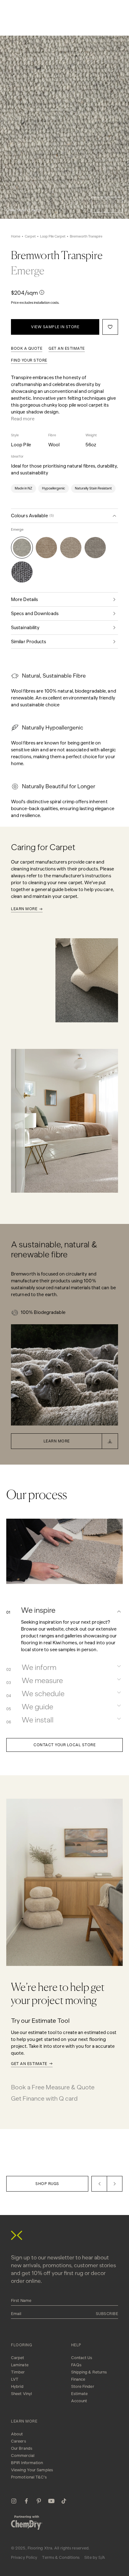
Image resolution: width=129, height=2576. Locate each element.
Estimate (80, 2394)
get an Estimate (67, 348)
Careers (18, 2441)
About (17, 2434)
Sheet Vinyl (21, 2394)
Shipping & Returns (89, 2372)
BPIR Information (27, 2463)
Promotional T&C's (29, 2477)
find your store (29, 360)
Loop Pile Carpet (53, 236)
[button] (100, 205)
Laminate (20, 2365)
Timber (18, 2372)
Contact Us (82, 2358)
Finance (78, 2379)
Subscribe (107, 2314)
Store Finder (83, 2386)
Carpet (30, 236)
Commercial (23, 2456)
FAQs (76, 2365)
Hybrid (17, 2386)
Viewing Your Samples (32, 2470)
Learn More (24, 909)
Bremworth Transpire (86, 236)
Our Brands (22, 2448)
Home (16, 236)
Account (79, 2401)
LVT (15, 2379)
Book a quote (27, 348)
